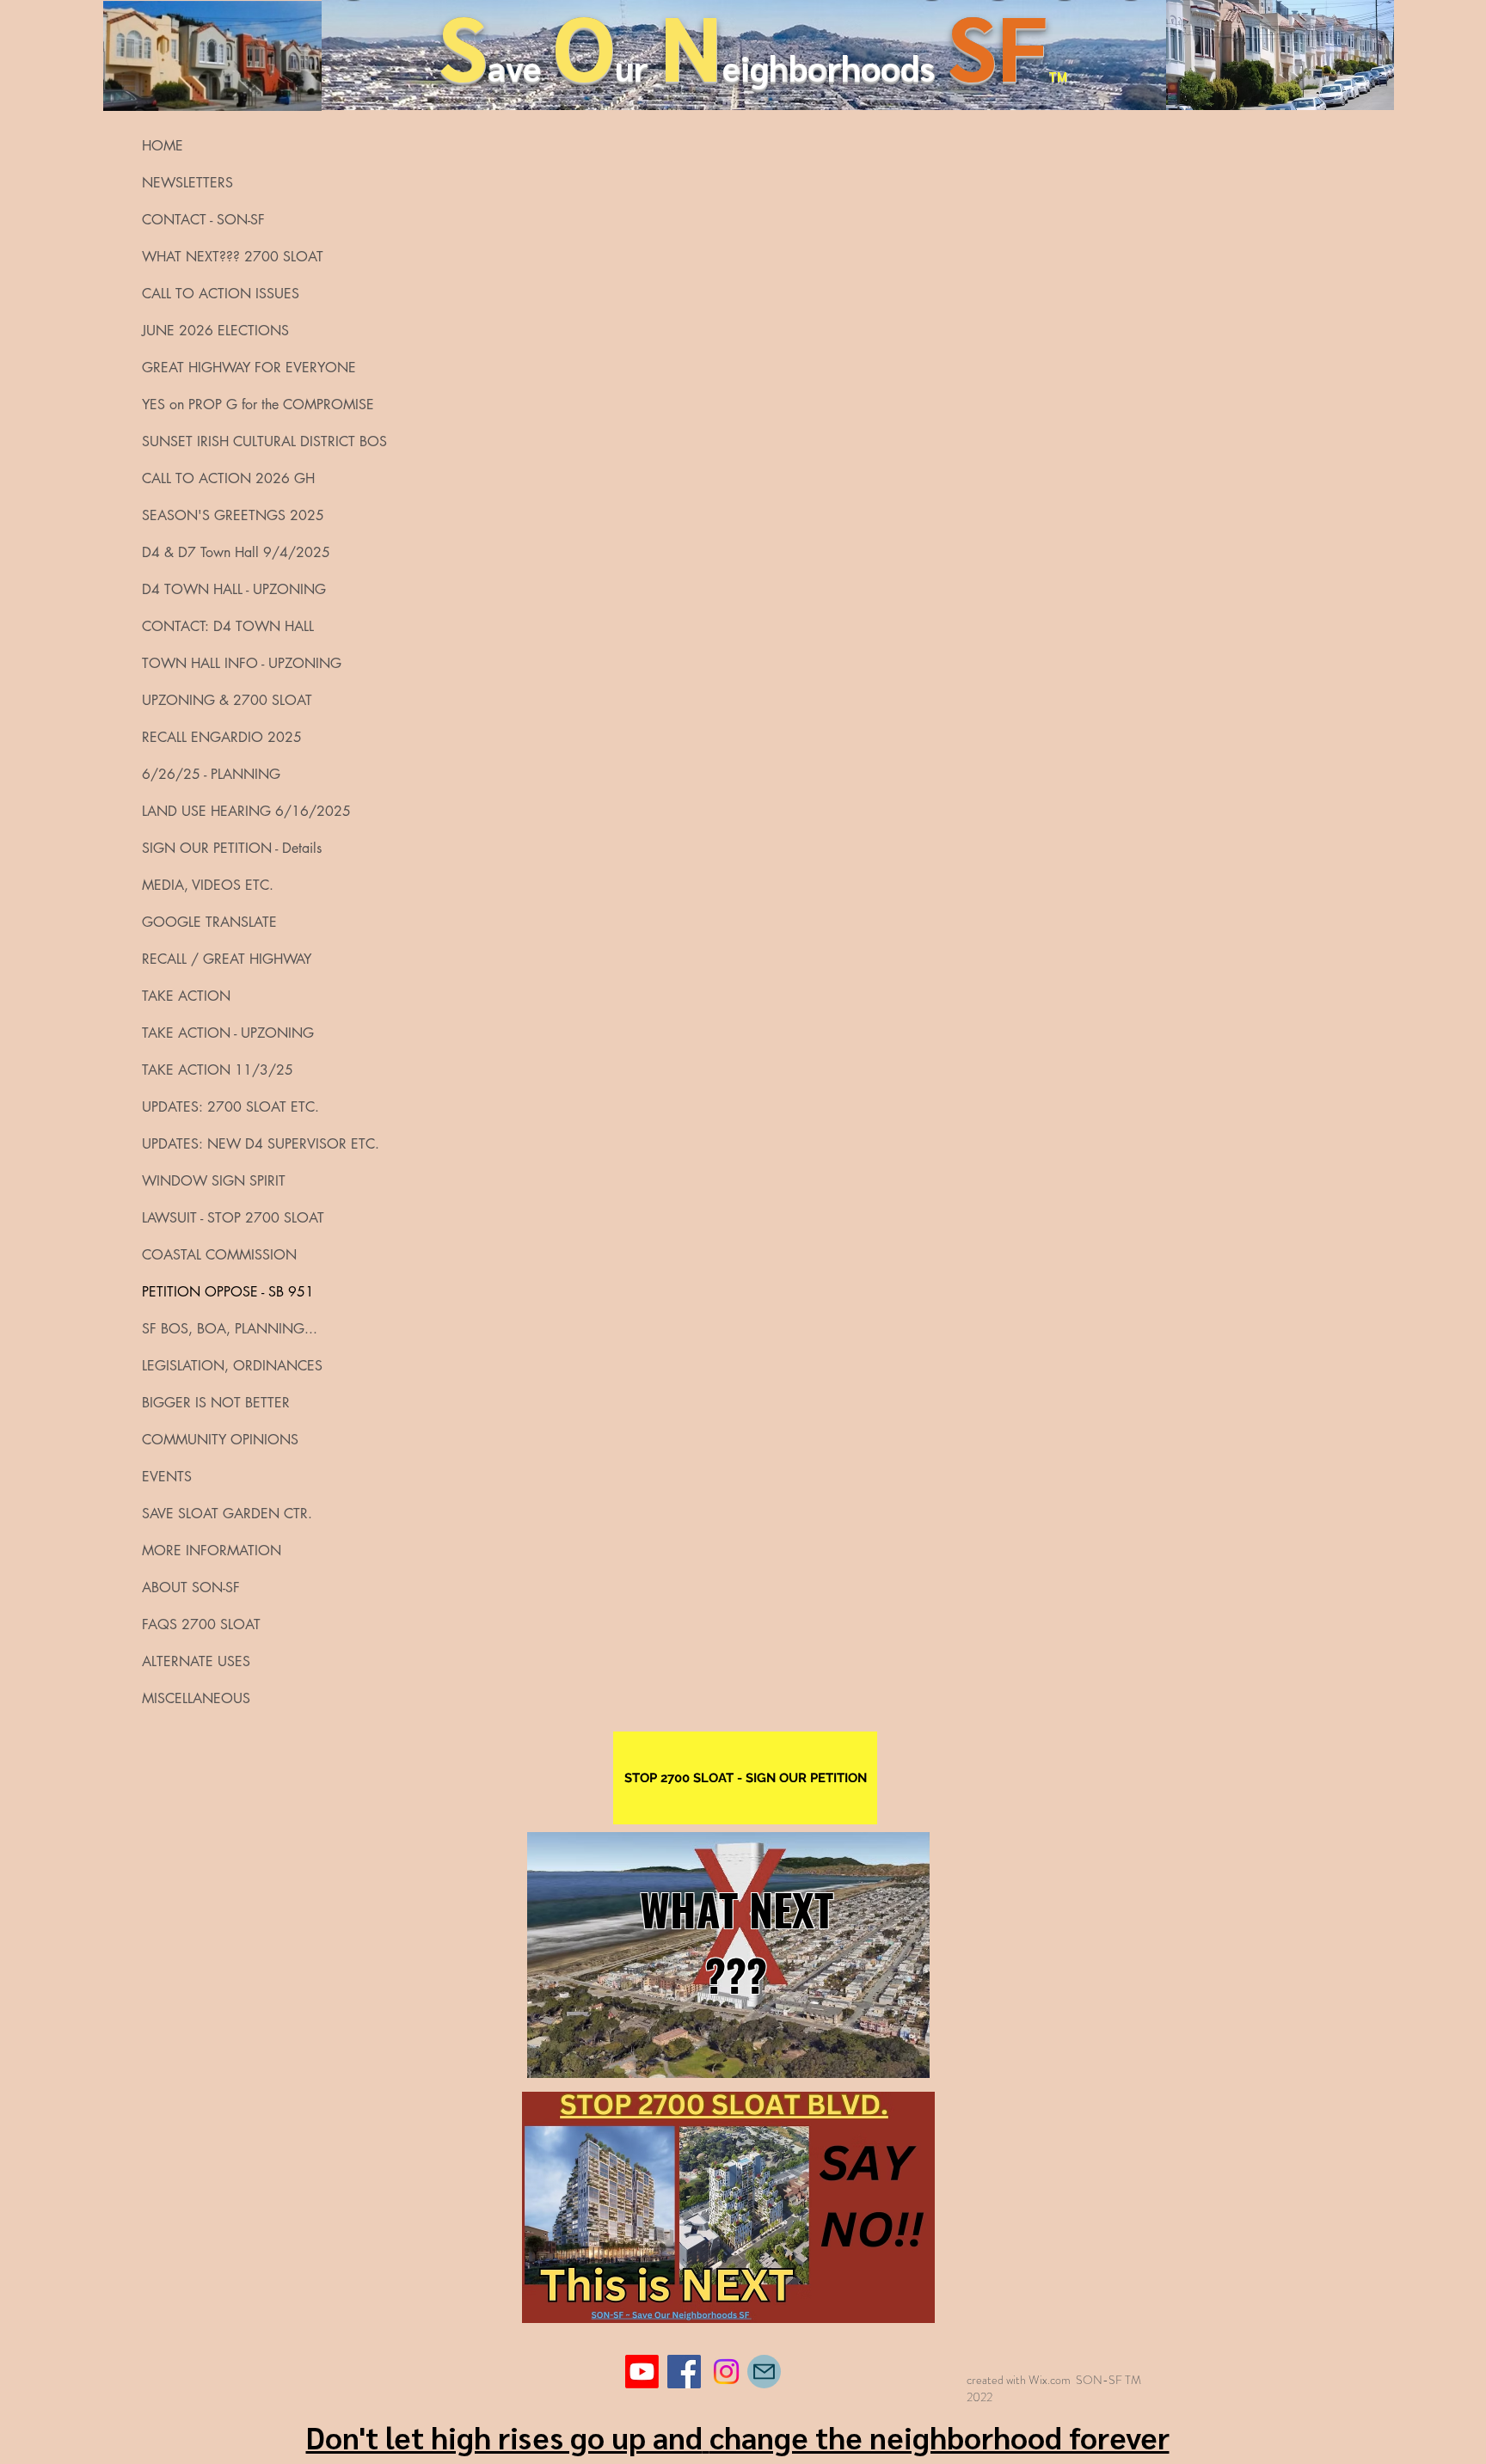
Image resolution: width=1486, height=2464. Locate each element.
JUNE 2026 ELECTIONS (215, 331)
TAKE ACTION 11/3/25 (218, 1070)
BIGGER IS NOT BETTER (216, 1403)
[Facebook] (684, 2372)
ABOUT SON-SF (191, 1588)
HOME (163, 146)
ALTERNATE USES (196, 1661)
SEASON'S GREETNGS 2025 (233, 515)
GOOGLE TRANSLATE (209, 922)
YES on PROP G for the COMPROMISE (235, 405)
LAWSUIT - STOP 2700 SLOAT (233, 1218)
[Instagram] (726, 2372)
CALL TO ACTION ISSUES (221, 294)
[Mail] (764, 2372)
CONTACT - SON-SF (203, 220)
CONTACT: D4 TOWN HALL (228, 626)
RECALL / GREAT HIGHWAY (227, 959)
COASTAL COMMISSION (219, 1255)
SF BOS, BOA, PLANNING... (230, 1329)
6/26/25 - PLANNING (211, 774)
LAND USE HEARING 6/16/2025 (235, 811)
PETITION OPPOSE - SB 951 (228, 1292)
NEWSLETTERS (187, 183)
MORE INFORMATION (212, 1551)
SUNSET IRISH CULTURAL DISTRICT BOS (235, 441)
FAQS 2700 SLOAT (201, 1624)
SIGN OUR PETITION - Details (232, 848)
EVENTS (167, 1477)
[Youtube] (642, 2372)
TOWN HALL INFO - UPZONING (235, 663)
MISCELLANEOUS (196, 1698)
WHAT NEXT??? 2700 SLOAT (233, 257)
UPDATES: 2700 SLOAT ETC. (230, 1107)
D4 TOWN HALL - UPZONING (234, 589)
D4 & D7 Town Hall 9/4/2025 (235, 552)
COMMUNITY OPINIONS (220, 1440)
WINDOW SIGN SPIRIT (214, 1181)
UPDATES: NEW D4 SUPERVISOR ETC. (235, 1144)
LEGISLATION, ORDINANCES (232, 1366)
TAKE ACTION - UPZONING (228, 1033)
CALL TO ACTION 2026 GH (228, 478)
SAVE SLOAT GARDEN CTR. (227, 1514)
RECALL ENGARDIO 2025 (222, 737)
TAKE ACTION (186, 996)
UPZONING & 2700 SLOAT (227, 700)
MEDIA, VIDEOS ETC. (208, 885)
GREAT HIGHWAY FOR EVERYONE (235, 368)
